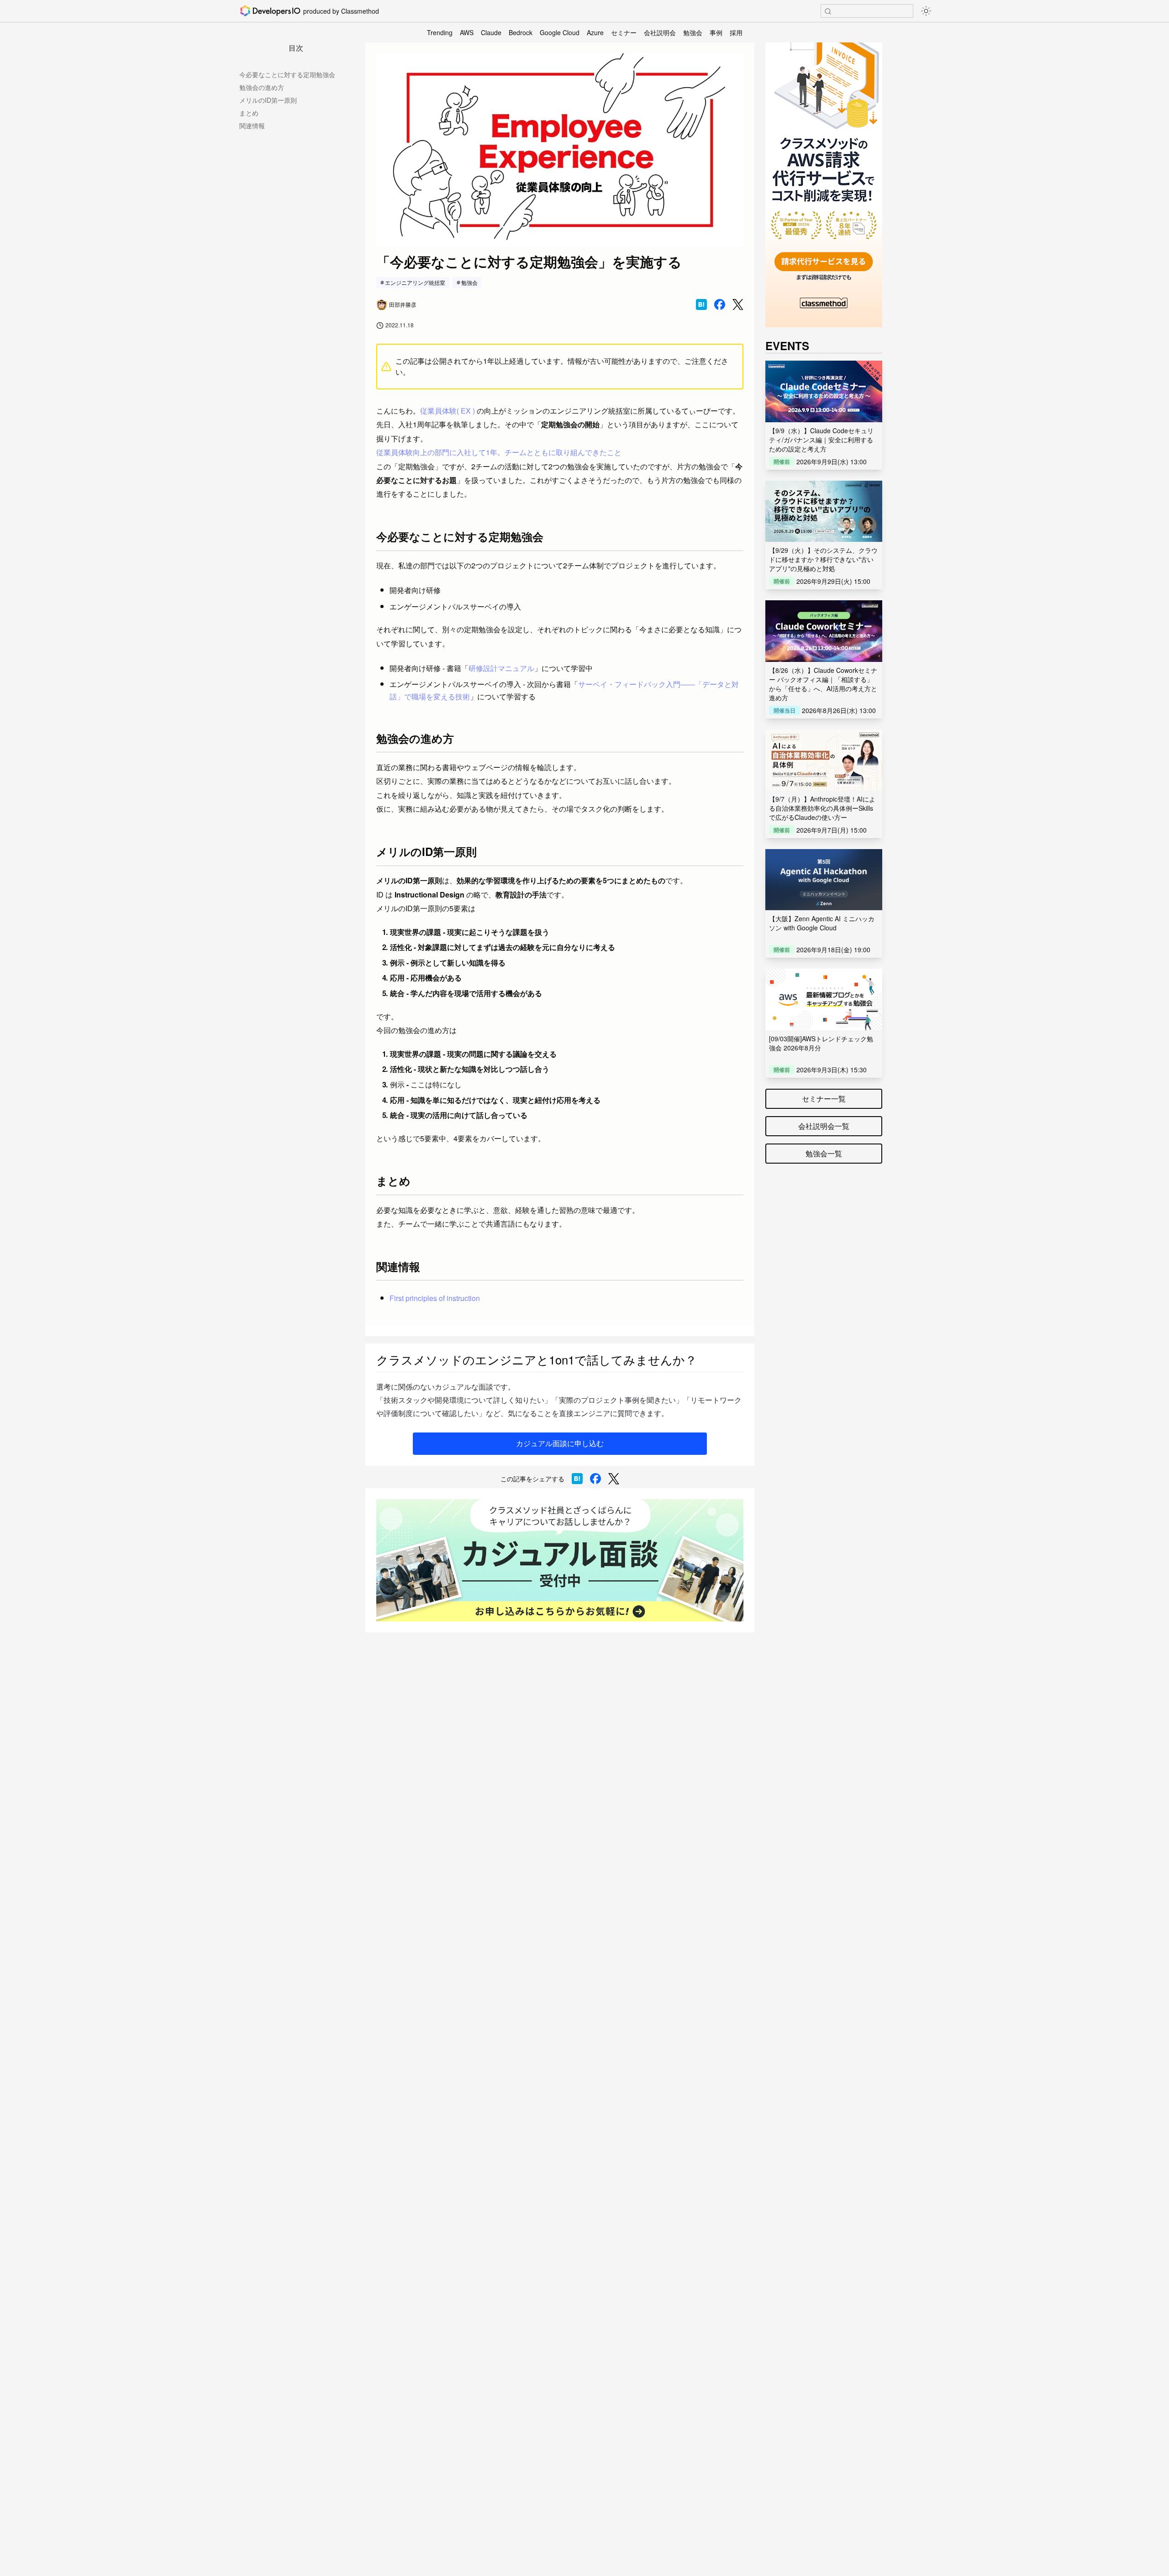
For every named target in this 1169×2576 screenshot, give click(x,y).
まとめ (249, 113)
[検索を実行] (828, 11)
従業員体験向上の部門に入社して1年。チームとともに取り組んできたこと (499, 452)
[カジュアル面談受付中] (560, 1560)
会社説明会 (660, 32)
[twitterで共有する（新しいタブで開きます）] (738, 305)
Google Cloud (560, 32)
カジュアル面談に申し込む (560, 1443)
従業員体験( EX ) (448, 411)
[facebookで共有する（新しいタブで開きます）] (720, 304)
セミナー (624, 32)
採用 (736, 32)
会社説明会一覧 (824, 1126)
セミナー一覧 (824, 1099)
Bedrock (521, 32)
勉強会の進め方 (262, 87)
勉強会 (693, 32)
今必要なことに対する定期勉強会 (287, 74)
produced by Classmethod (341, 11)
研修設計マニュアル (501, 668)
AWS (467, 32)
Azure (595, 32)
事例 (716, 32)
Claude (491, 32)
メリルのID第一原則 (268, 100)
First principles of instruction (435, 1298)
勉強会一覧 (824, 1153)
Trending (440, 32)
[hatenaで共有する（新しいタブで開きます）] (701, 304)
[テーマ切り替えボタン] (926, 11)
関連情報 (252, 126)
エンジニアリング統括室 (415, 282)
